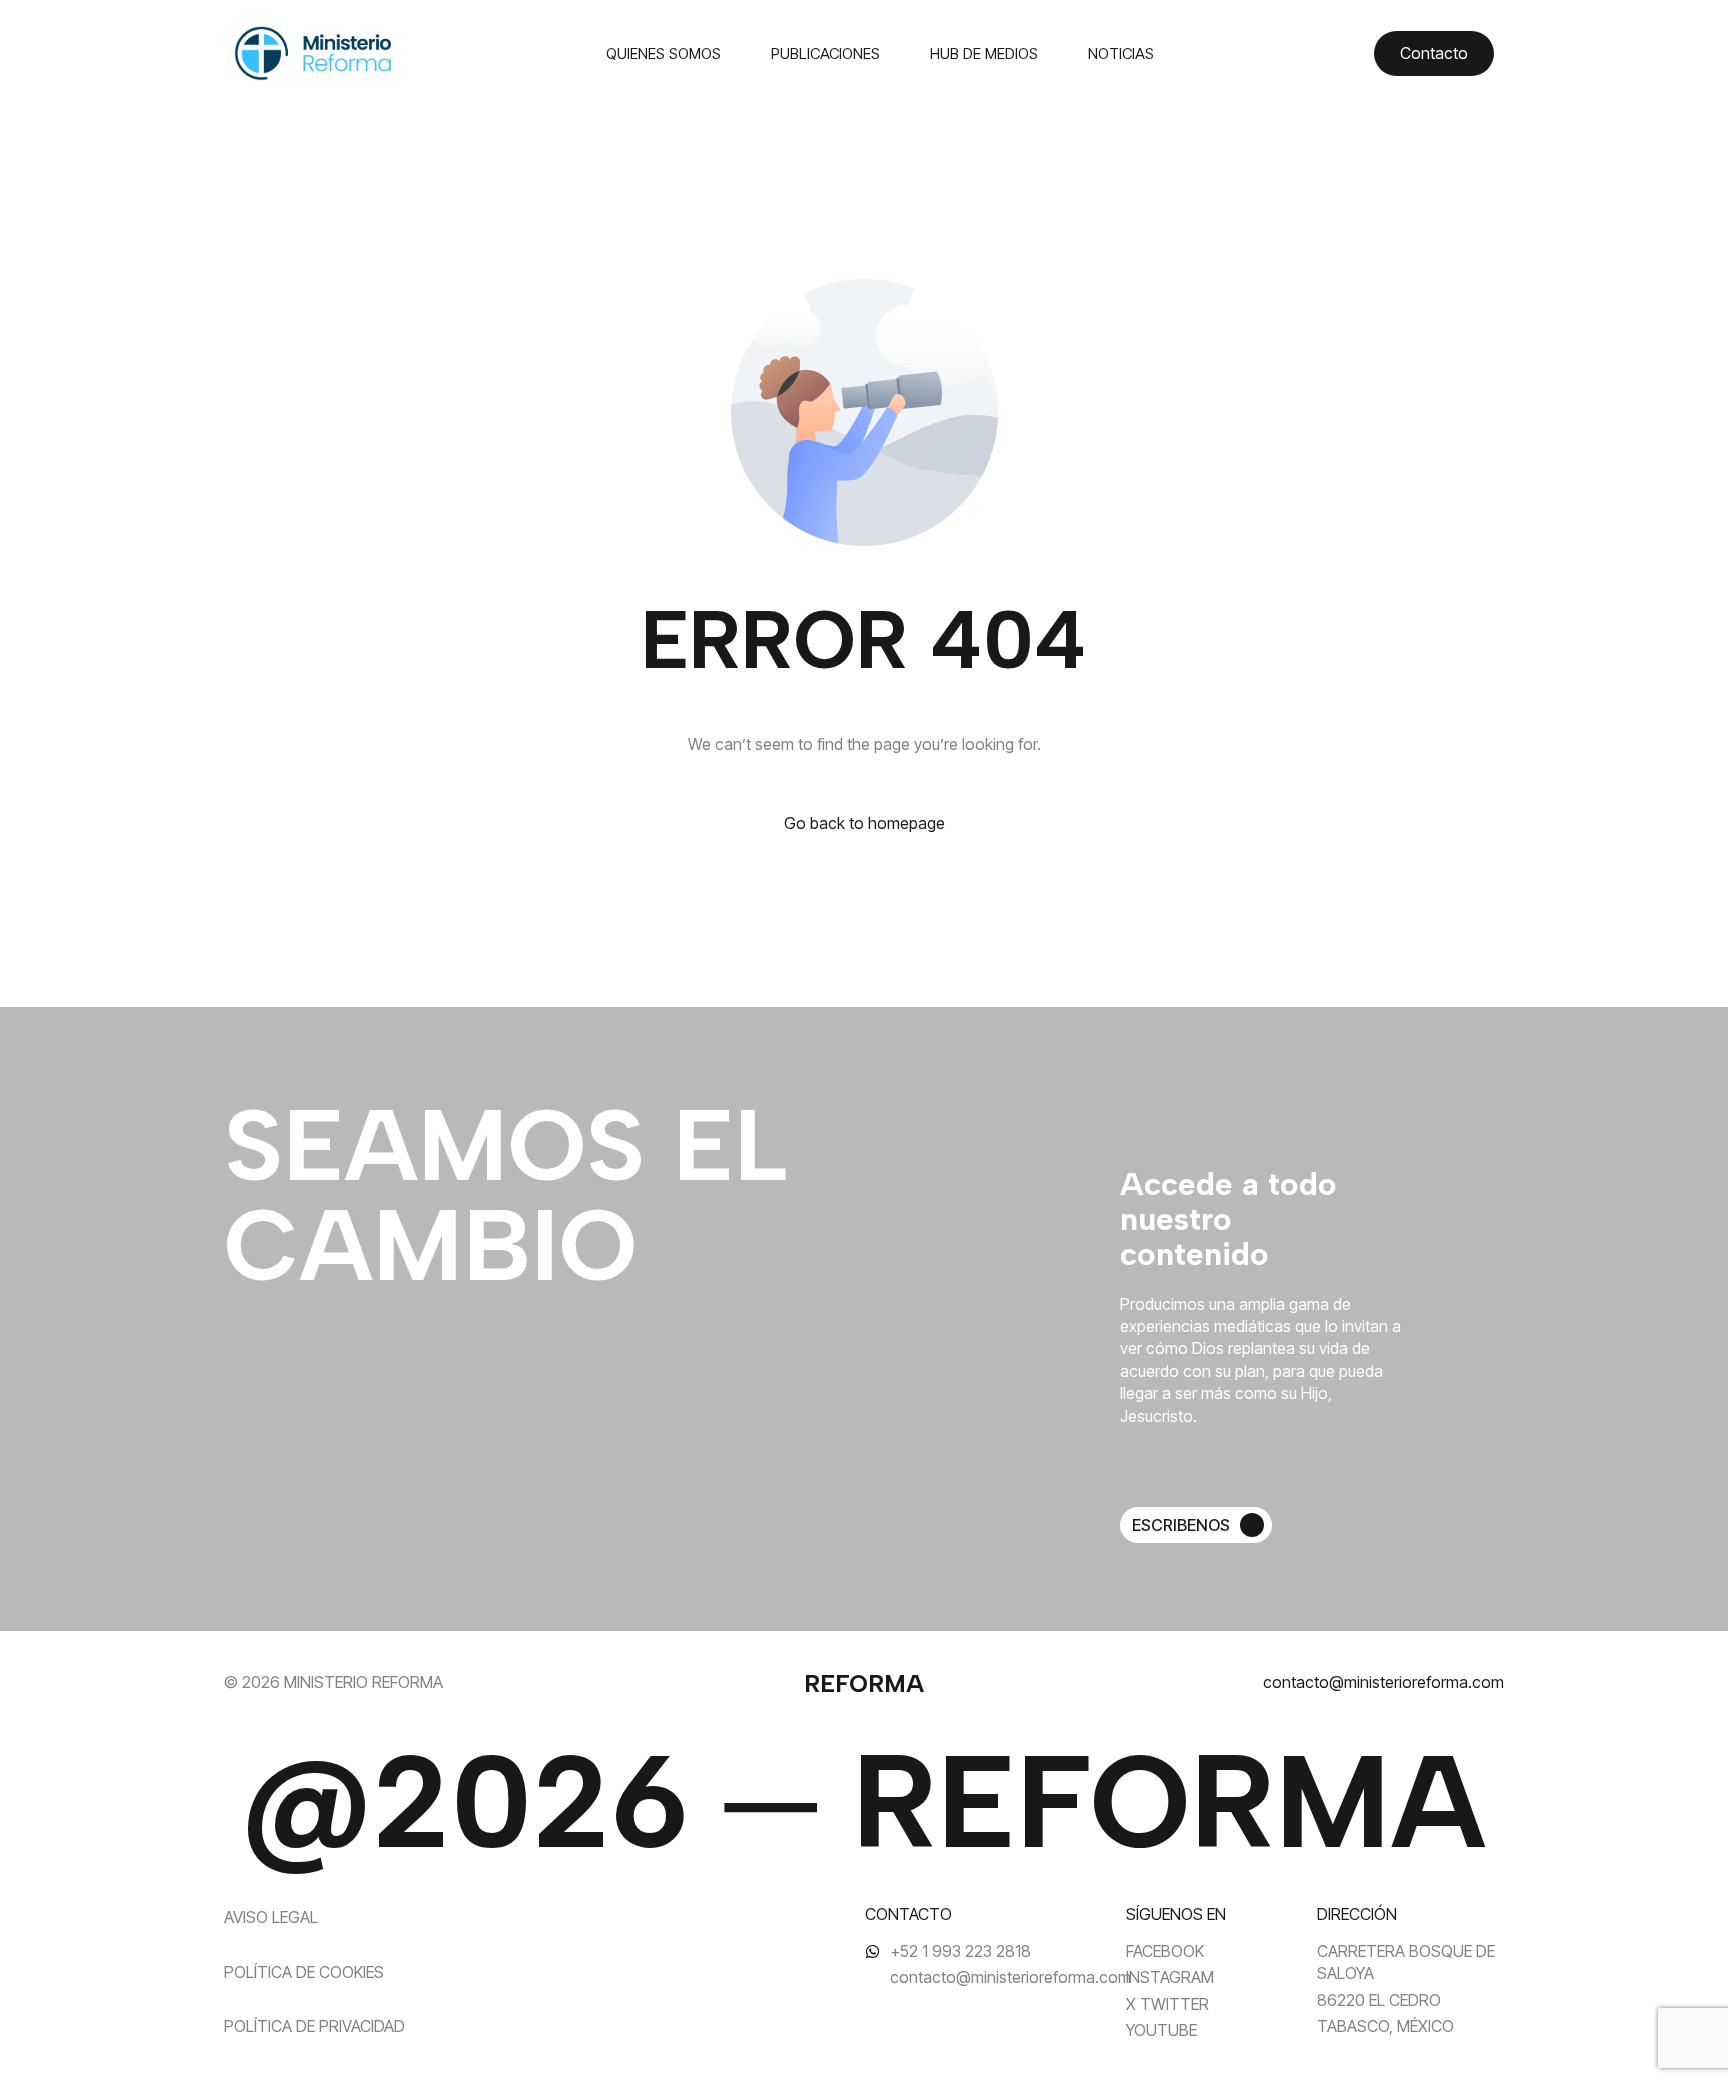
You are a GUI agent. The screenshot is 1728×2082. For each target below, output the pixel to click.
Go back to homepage (864, 823)
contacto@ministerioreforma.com (1383, 1682)
